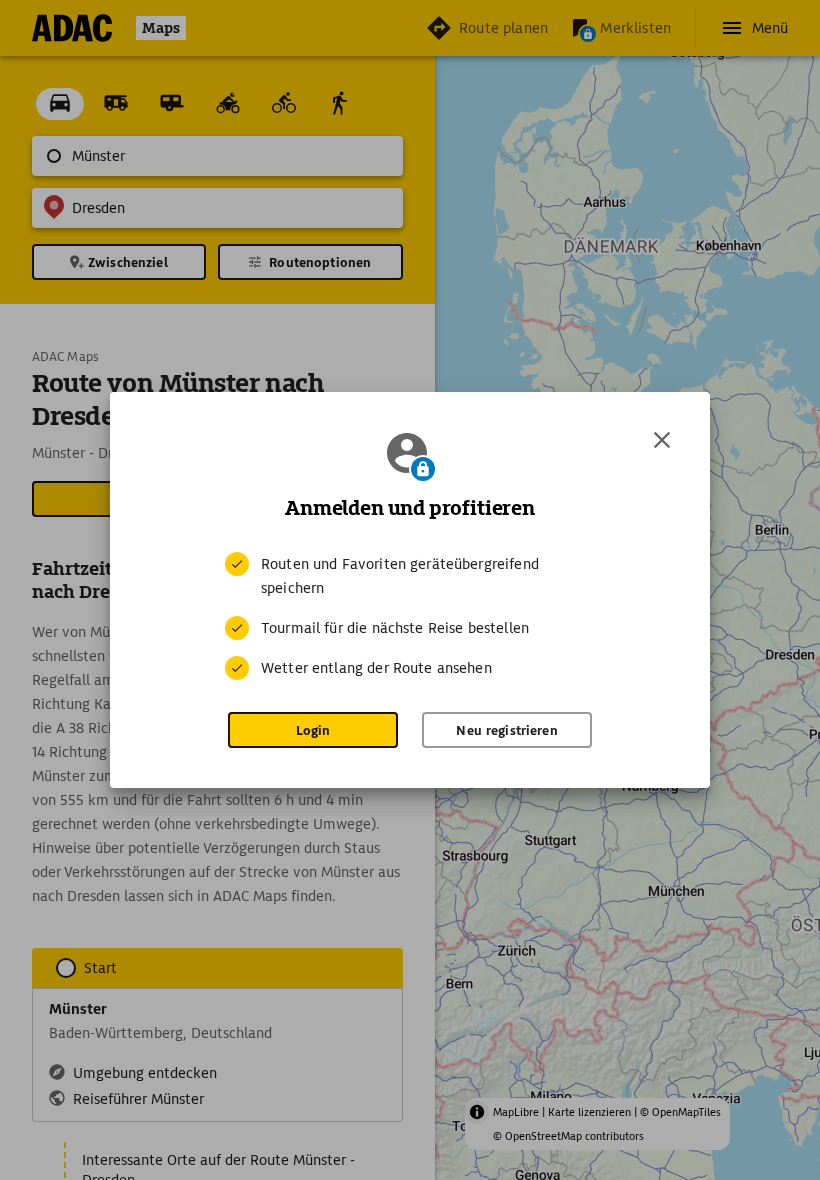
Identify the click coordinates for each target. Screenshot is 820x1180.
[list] (410, 616)
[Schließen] (662, 440)
